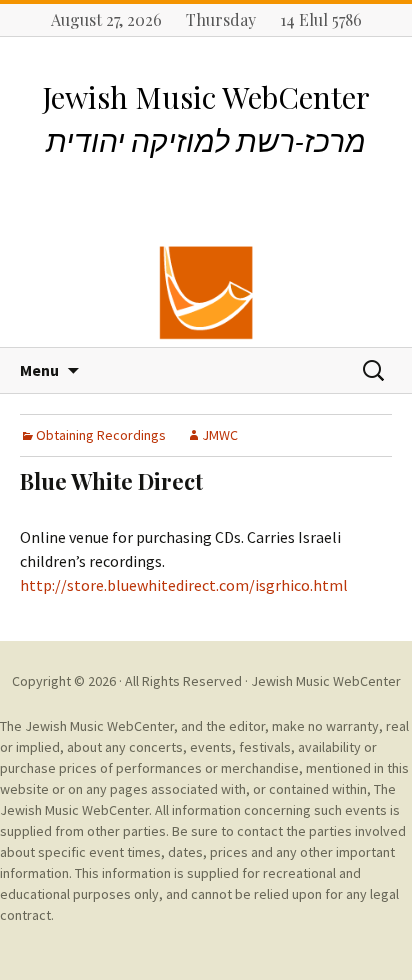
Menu (39, 370)
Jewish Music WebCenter (326, 681)
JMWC (220, 435)
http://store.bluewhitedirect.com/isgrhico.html (184, 585)
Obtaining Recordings (101, 435)
